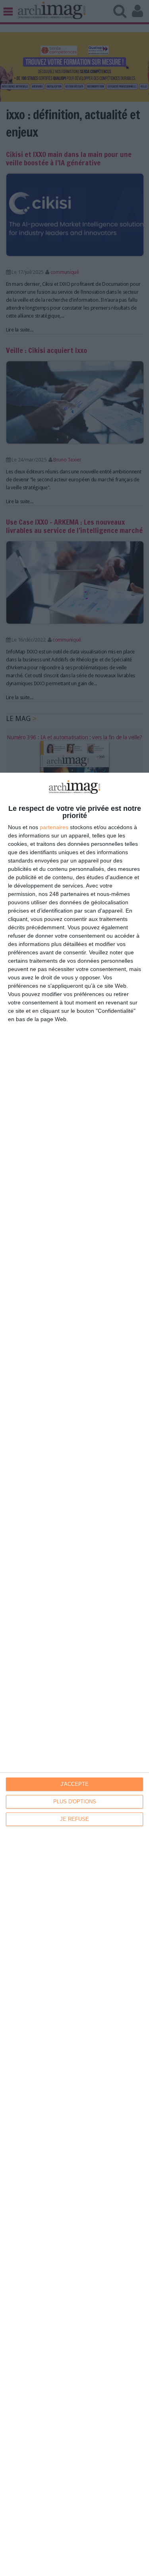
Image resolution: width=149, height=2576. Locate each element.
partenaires (54, 827)
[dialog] (74, 1674)
